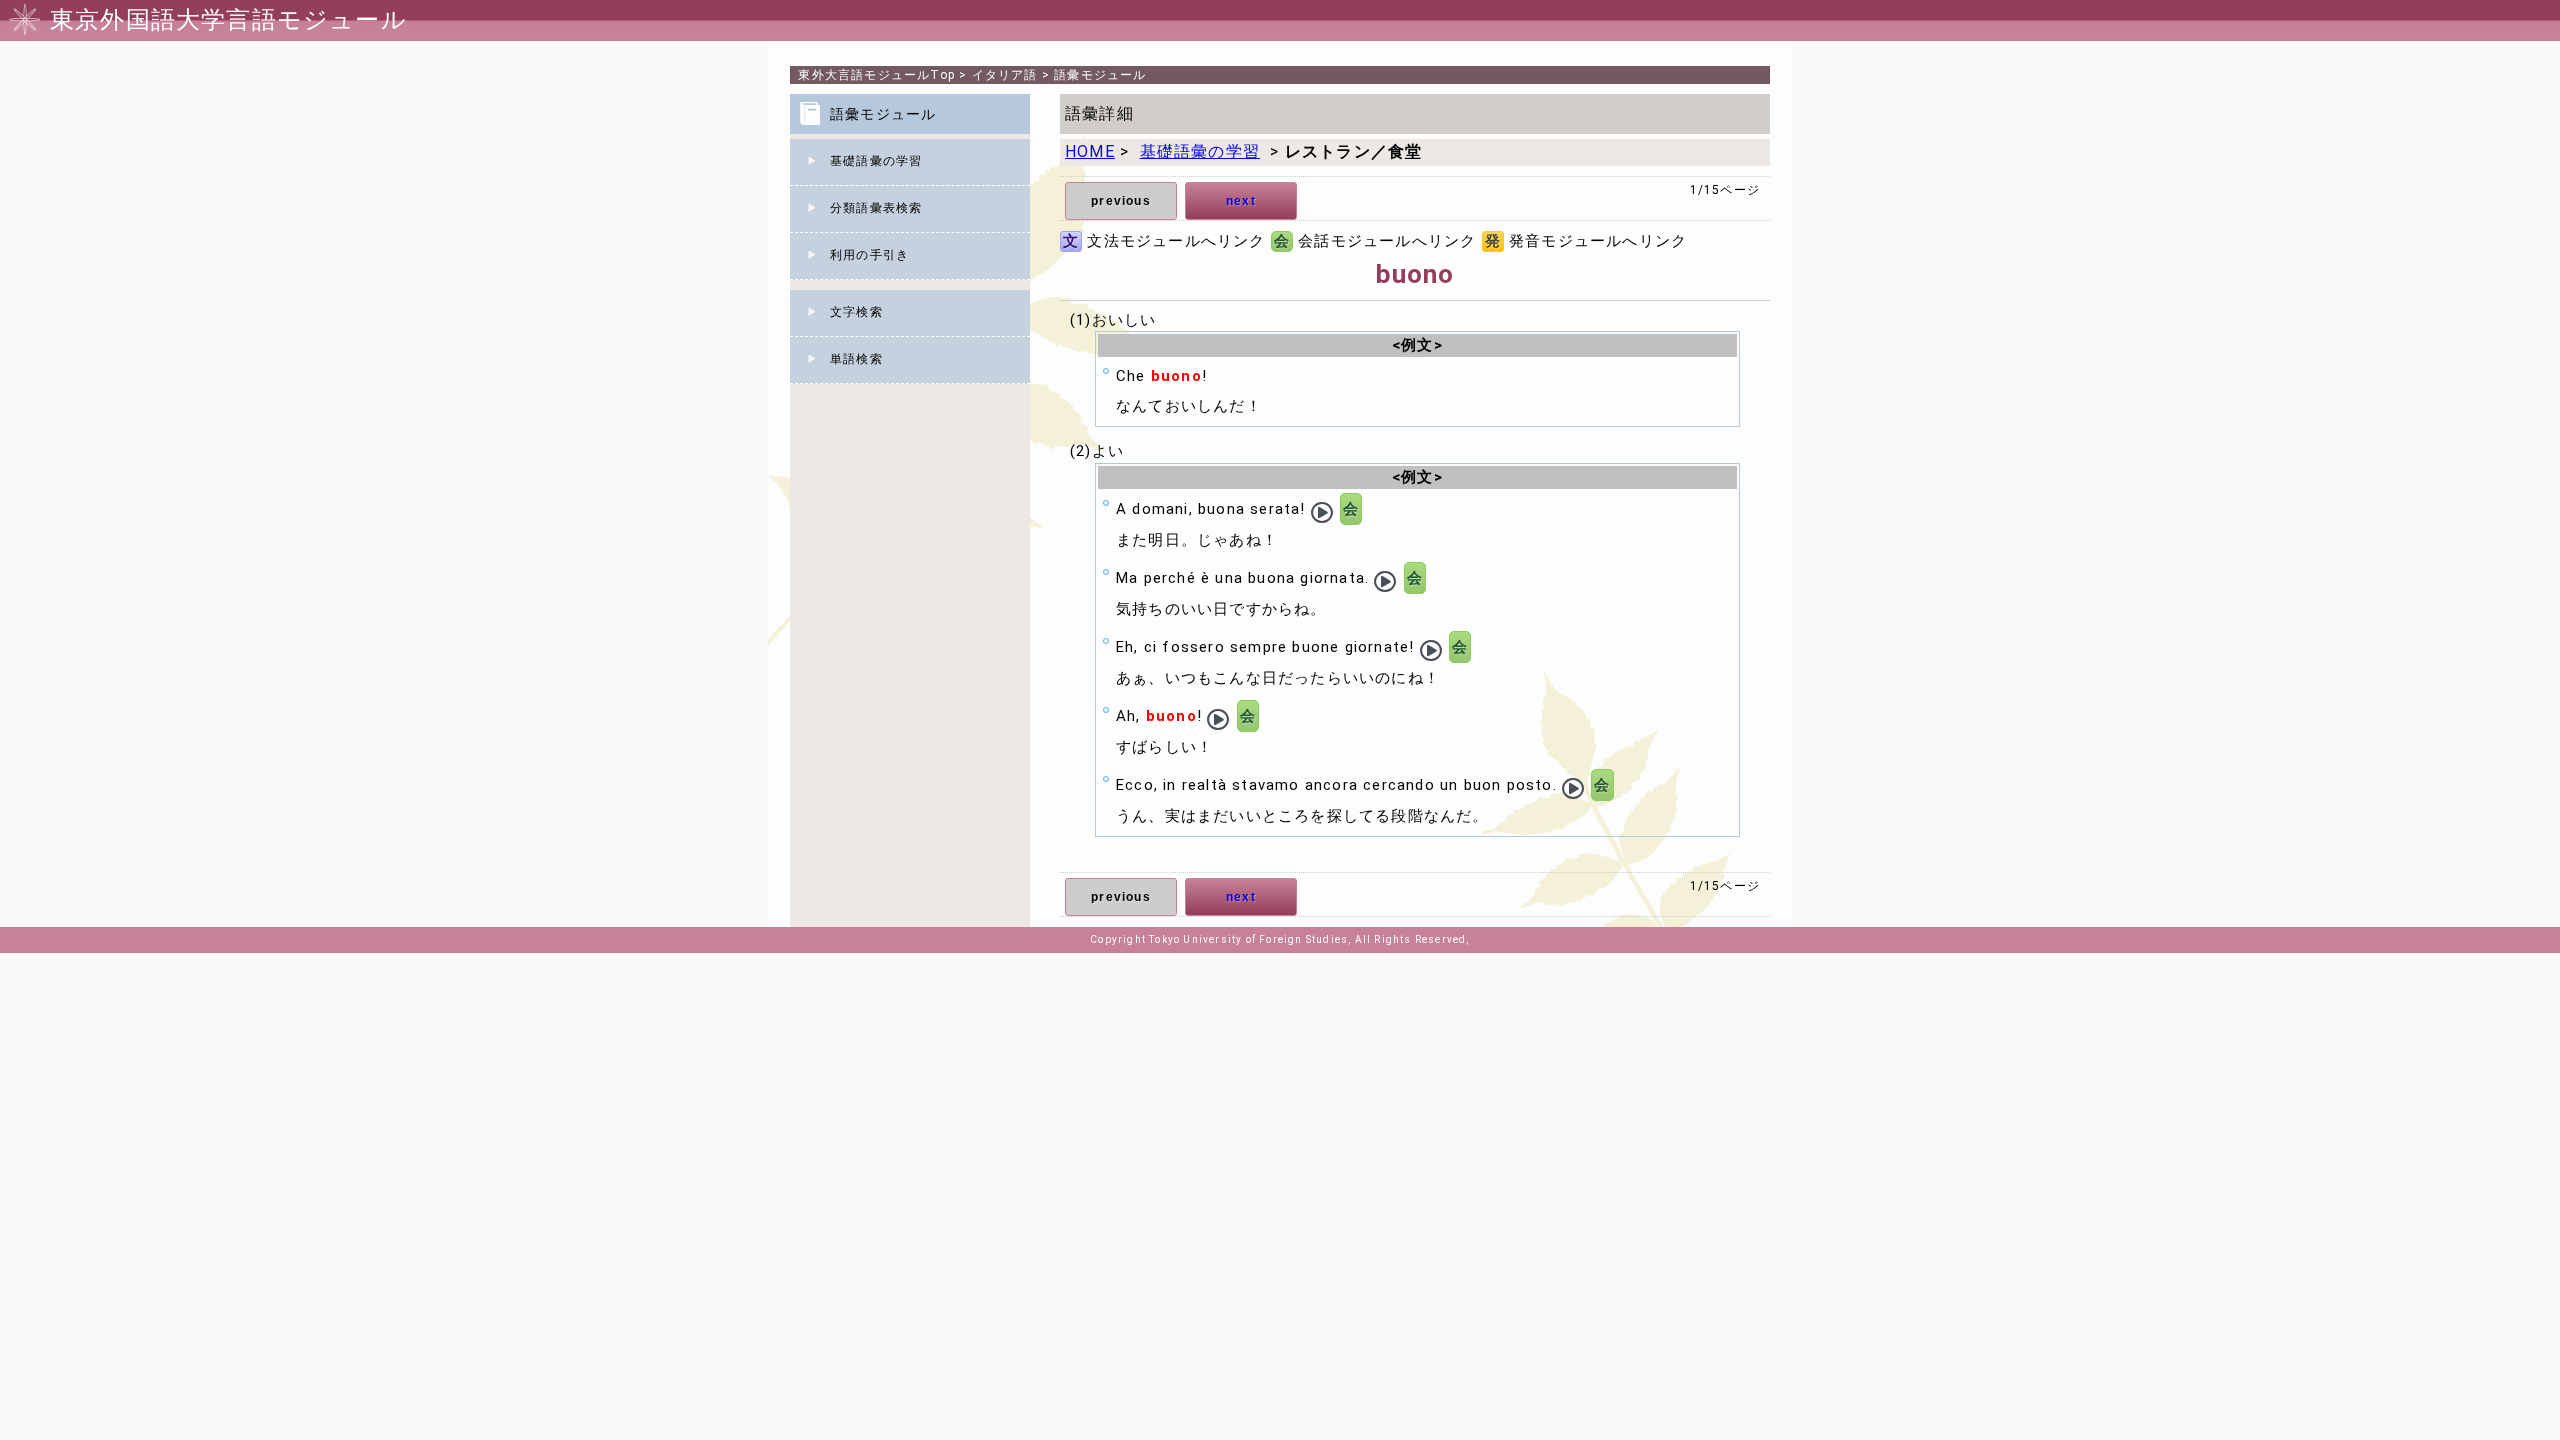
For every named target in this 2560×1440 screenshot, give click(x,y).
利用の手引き (869, 255)
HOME (1090, 151)
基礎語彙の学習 (876, 161)
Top (876, 75)
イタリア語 (1005, 75)
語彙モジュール (1100, 75)
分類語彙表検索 (876, 208)
